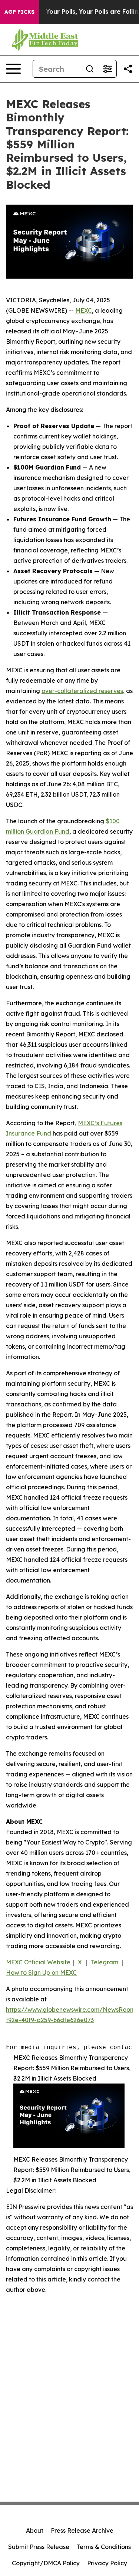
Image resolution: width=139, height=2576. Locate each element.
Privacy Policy (107, 2563)
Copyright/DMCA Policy (46, 2563)
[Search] (90, 69)
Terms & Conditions (104, 2547)
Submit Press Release (39, 2547)
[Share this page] (128, 69)
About (35, 2530)
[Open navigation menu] (13, 69)
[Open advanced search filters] (107, 69)
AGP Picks (19, 12)
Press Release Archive (82, 2530)
